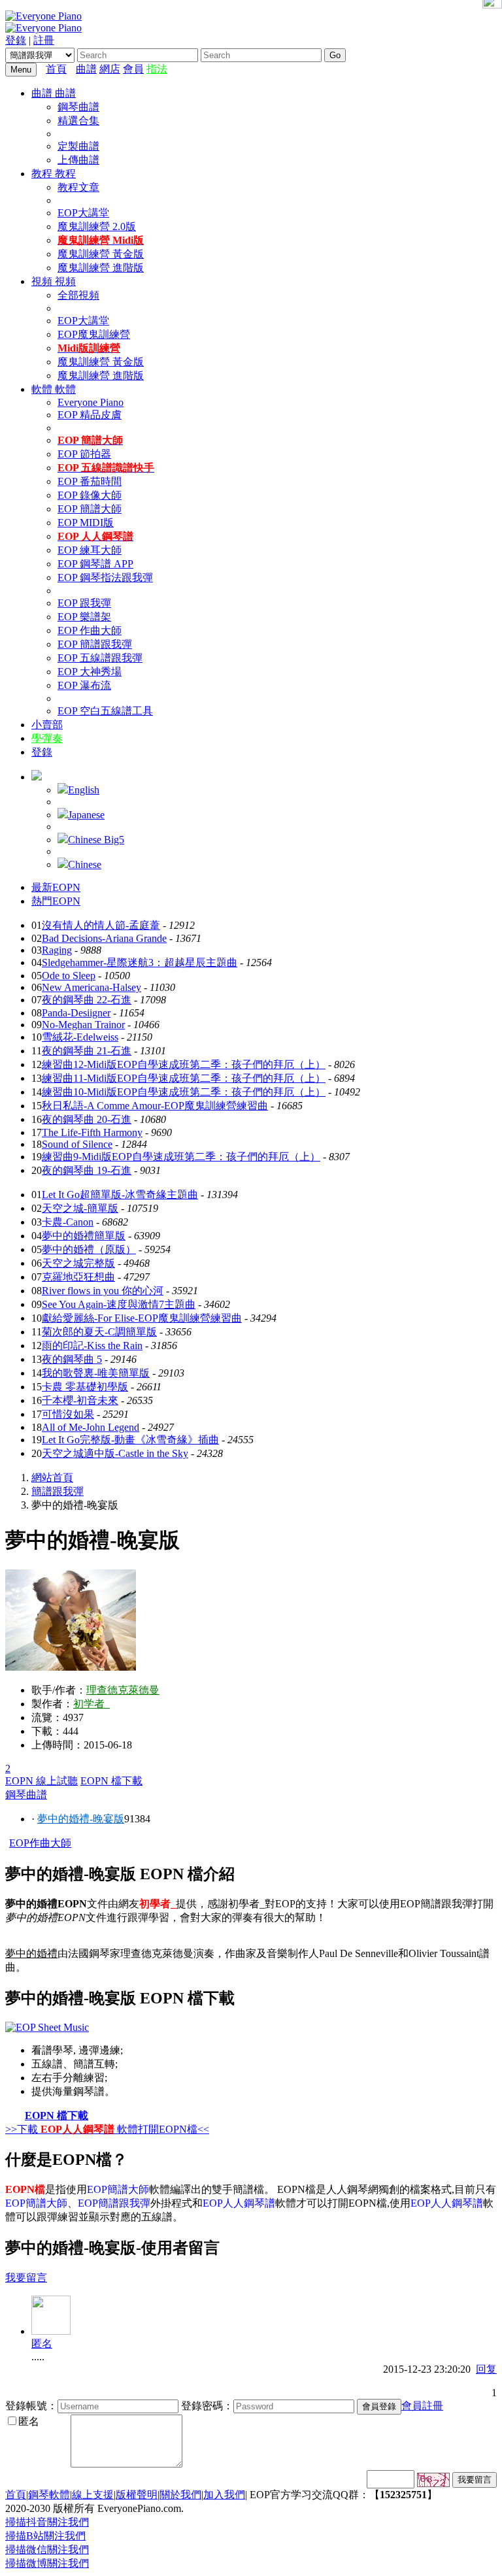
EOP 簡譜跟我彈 (95, 644)
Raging (57, 950)
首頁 (56, 69)
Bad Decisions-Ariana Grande (104, 938)
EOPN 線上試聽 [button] (42, 1781)
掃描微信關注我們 (47, 2550)
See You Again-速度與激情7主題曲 (119, 1304)
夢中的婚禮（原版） (89, 1249)
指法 (157, 69)
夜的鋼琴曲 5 (72, 1359)
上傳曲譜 (78, 160)
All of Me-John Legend (91, 1427)
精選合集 (78, 121)
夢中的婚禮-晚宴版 (81, 1819)
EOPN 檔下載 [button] (111, 1781)
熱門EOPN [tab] (56, 901)
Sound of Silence (77, 1144)
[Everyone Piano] (43, 16)
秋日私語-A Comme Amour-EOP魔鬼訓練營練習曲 (155, 1106)
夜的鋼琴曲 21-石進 (87, 1051)
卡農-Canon (68, 1222)
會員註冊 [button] (422, 2406)
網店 (110, 69)
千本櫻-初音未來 (80, 1400)
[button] (37, 777)
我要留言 (26, 2278)
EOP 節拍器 (84, 454)
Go (335, 55)
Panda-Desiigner (76, 1013)
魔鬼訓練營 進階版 (101, 268)
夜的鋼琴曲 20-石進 (87, 1119)
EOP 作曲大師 (90, 630)
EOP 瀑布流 (84, 685)
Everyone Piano (91, 402)
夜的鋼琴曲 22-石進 (87, 1000)
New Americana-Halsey (92, 987)
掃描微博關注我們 (47, 2563)
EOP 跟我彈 (84, 603)
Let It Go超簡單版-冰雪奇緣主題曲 (120, 1195)
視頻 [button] (43, 281)
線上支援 (93, 2495)
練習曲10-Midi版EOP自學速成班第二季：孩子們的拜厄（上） (184, 1092)
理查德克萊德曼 (123, 1690)
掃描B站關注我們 (45, 2536)
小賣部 (47, 725)
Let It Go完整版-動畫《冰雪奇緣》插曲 (130, 1440)
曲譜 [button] (43, 93)
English (84, 790)
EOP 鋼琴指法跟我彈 (105, 577)
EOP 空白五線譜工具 (105, 711)
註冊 (44, 40)
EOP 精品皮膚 (90, 415)
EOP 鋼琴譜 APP (95, 564)
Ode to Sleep (69, 976)
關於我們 (180, 2495)
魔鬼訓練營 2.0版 (97, 226)
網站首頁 (52, 1478)
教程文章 (78, 187)
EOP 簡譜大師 (90, 509)
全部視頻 (78, 295)
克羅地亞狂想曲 (78, 1277)
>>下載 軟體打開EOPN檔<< (107, 2129)
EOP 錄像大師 (90, 495)
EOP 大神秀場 (90, 672)
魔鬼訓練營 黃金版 (101, 254)
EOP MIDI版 (86, 523)
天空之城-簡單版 (80, 1208)
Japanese (86, 815)
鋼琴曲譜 (78, 107)
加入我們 (224, 2495)
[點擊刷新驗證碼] (433, 2480)
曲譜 (86, 69)
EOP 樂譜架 (84, 617)
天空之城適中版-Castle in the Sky (115, 1453)
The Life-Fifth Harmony (92, 1132)
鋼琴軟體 (49, 2495)
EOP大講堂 (83, 213)
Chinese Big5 (96, 840)
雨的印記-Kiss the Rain (92, 1346)
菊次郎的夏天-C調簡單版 (99, 1332)
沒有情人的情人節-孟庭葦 (101, 925)
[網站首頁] (73, 69)
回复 (486, 2369)
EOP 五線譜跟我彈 (100, 658)
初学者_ (92, 1704)
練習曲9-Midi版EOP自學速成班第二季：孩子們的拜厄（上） (181, 1157)
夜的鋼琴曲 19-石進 (87, 1170)
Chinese (85, 864)
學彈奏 (47, 738)
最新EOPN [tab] (56, 887)
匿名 (42, 2344)
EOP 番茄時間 (90, 481)
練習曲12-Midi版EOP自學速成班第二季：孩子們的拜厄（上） (184, 1064)
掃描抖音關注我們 (47, 2522)
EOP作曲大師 (40, 1843)
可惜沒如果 (68, 1414)
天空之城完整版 (78, 1263)
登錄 (16, 40)
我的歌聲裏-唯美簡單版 (96, 1373)
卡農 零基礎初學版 (85, 1387)
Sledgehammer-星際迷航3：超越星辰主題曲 (140, 962)
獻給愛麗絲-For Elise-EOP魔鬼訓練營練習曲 (142, 1318)
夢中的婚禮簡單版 (84, 1236)
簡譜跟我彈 (58, 1491)
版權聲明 (137, 2495)
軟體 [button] (43, 389)
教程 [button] (43, 174)
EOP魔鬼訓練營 (94, 334)
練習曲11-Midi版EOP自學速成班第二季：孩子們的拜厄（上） (184, 1078)
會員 (133, 69)
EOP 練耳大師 (90, 550)
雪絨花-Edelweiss (80, 1037)
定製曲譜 (78, 146)
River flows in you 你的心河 (103, 1291)
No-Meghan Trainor (83, 1025)
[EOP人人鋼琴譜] (47, 2027)
